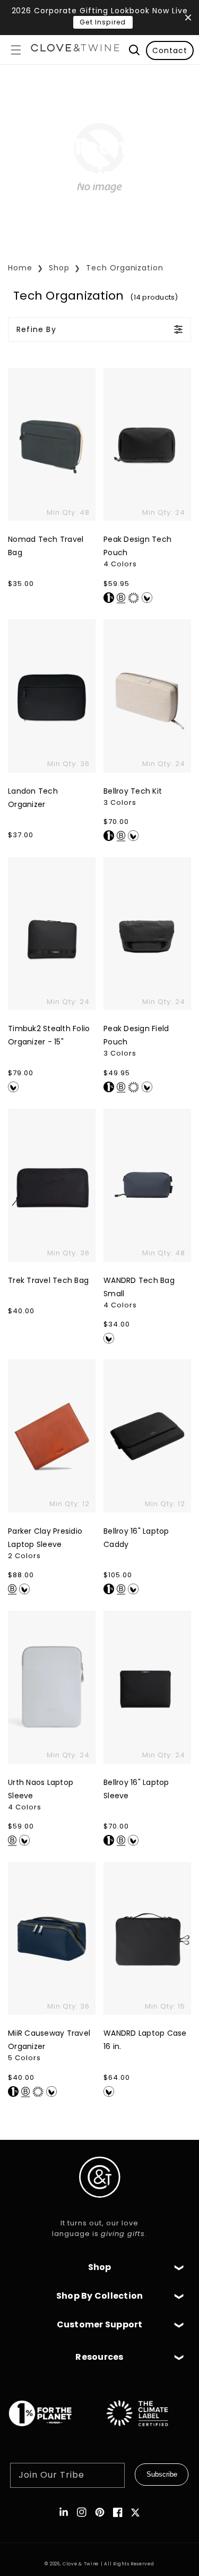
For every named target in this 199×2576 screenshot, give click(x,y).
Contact (170, 50)
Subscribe (162, 2474)
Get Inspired (103, 22)
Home (20, 268)
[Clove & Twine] (75, 50)
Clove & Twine (81, 2564)
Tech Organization (125, 268)
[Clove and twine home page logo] (100, 2207)
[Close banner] (188, 18)
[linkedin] (64, 2512)
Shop (59, 268)
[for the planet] (51, 2432)
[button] (16, 50)
